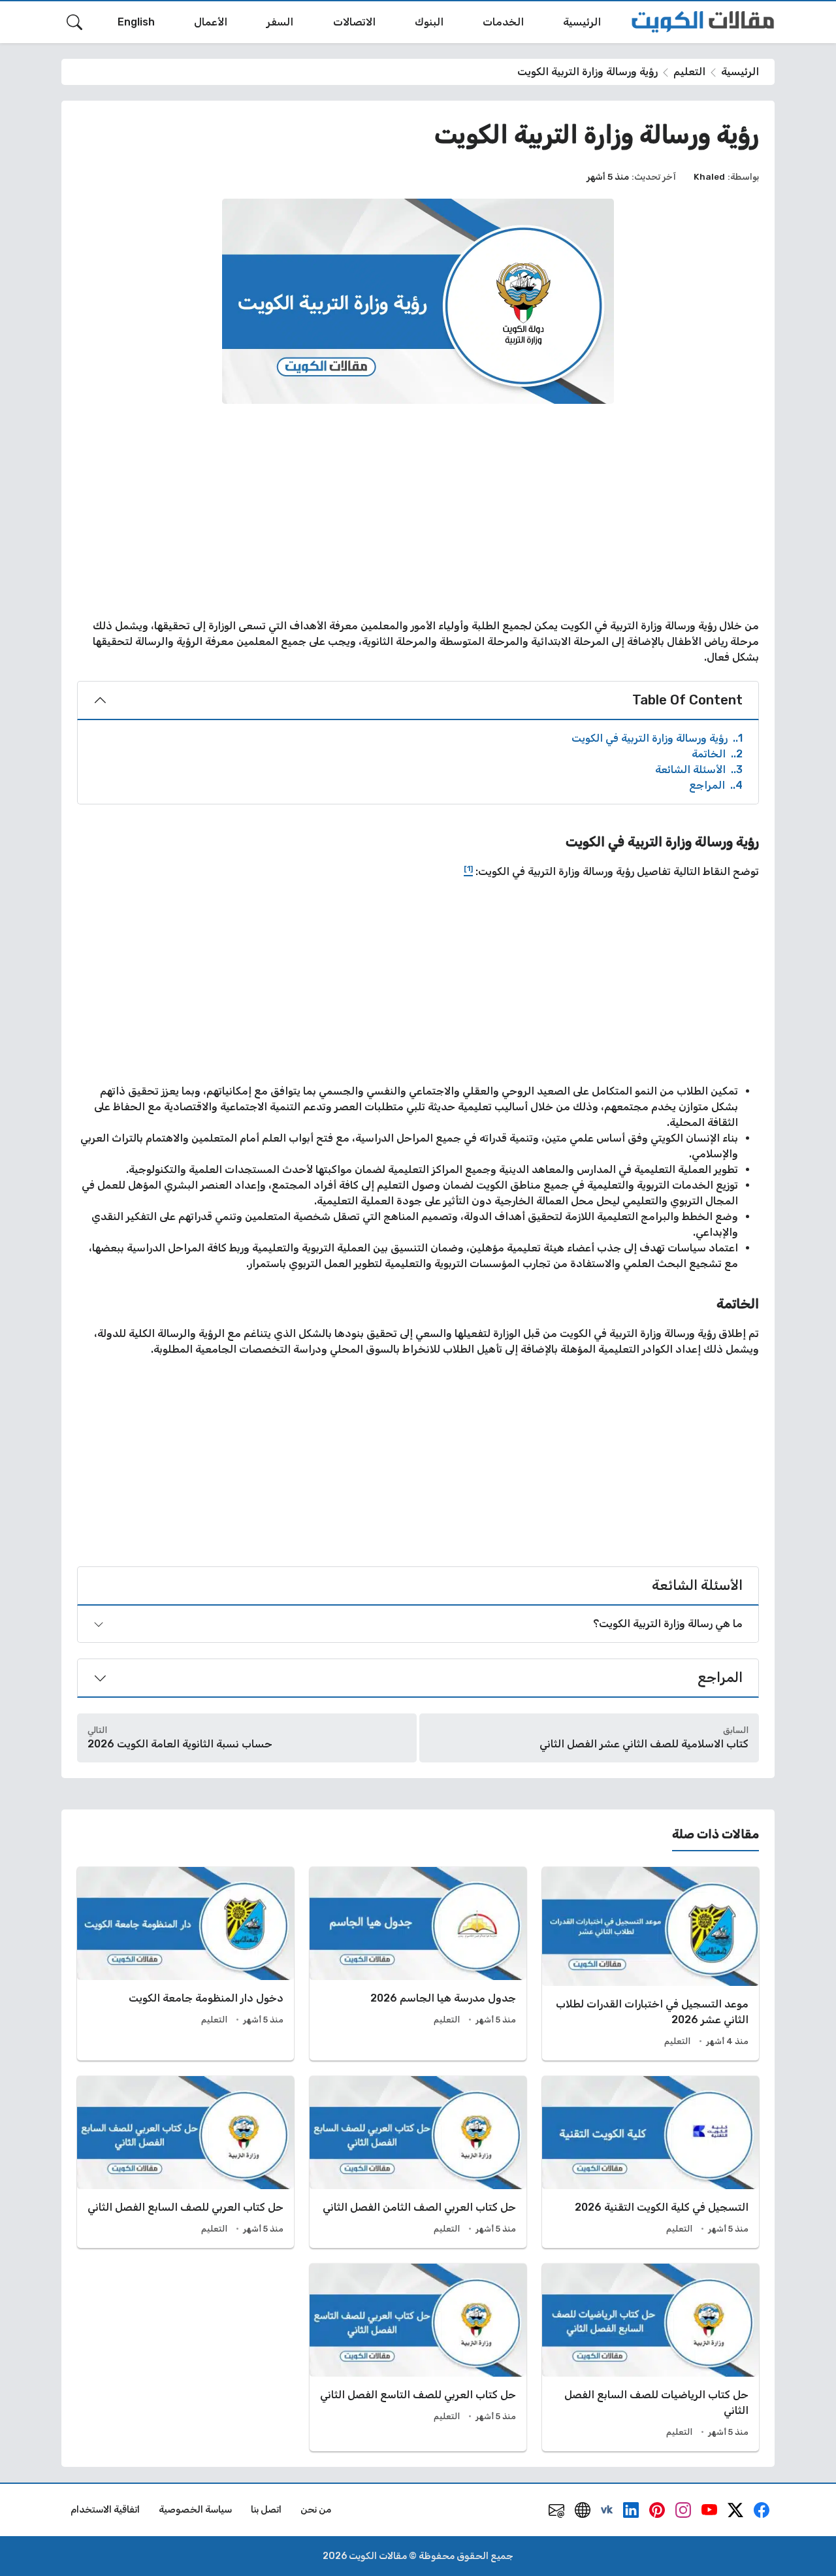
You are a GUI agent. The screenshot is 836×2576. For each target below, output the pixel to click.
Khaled (709, 176)
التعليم (689, 72)
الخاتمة (717, 754)
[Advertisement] (418, 511)
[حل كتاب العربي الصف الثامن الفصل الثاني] (418, 2162)
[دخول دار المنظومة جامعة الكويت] (185, 1964)
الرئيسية (740, 72)
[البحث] (74, 22)
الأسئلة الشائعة (699, 769)
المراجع (716, 785)
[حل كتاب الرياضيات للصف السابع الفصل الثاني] (651, 2357)
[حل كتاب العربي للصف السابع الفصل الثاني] (185, 2162)
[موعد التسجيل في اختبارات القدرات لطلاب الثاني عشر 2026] (651, 1964)
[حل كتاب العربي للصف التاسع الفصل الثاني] (418, 2357)
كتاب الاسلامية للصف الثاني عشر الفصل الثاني (644, 1744)
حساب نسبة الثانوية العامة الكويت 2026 (180, 1744)
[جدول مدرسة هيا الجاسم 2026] (418, 1964)
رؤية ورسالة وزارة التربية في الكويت (657, 738)
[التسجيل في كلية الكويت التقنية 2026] (651, 2162)
